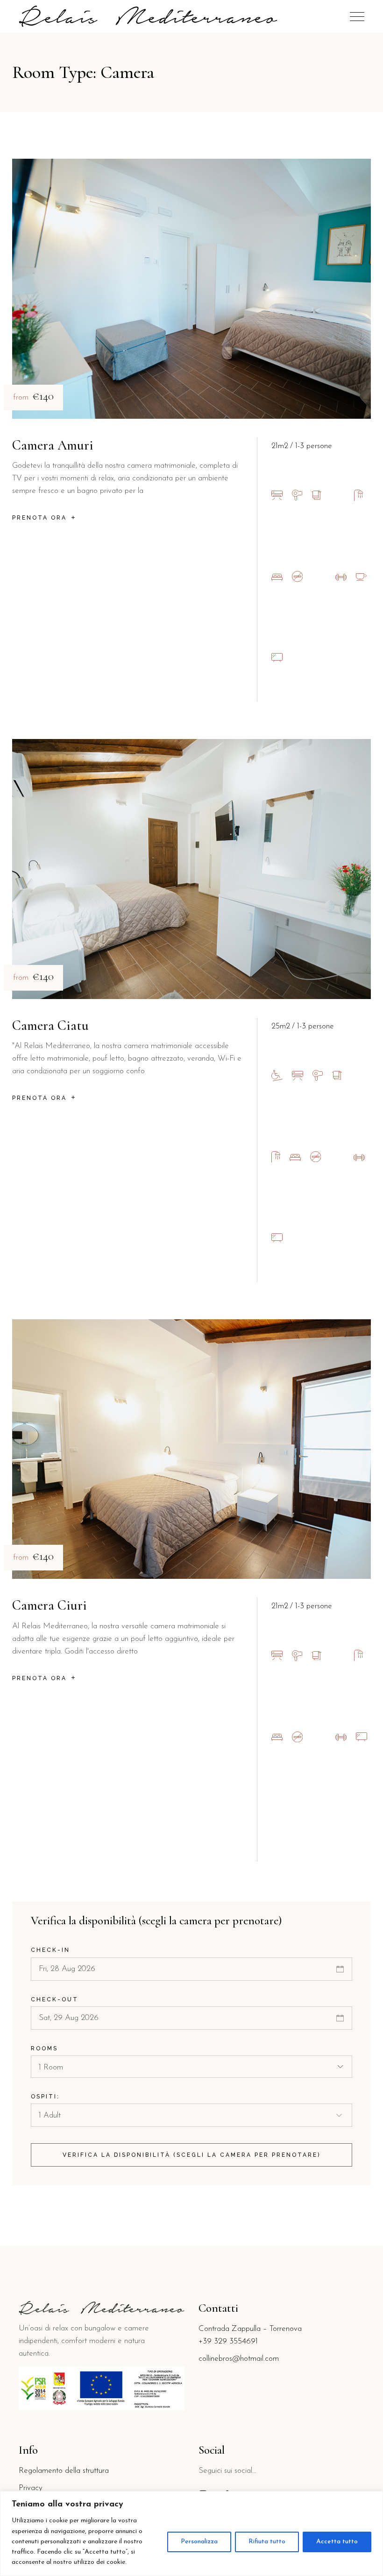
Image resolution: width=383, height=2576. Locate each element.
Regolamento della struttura (64, 2471)
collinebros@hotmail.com (239, 2359)
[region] (191, 2534)
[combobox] (191, 2067)
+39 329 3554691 (228, 2341)
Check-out (55, 1999)
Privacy (31, 2488)
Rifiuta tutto (267, 2542)
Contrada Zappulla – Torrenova (250, 2329)
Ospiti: (45, 2097)
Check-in (50, 1950)
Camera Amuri (53, 445)
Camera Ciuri (50, 1605)
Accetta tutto (337, 2542)
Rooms (44, 2048)
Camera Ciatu (50, 1025)
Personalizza (199, 2542)
